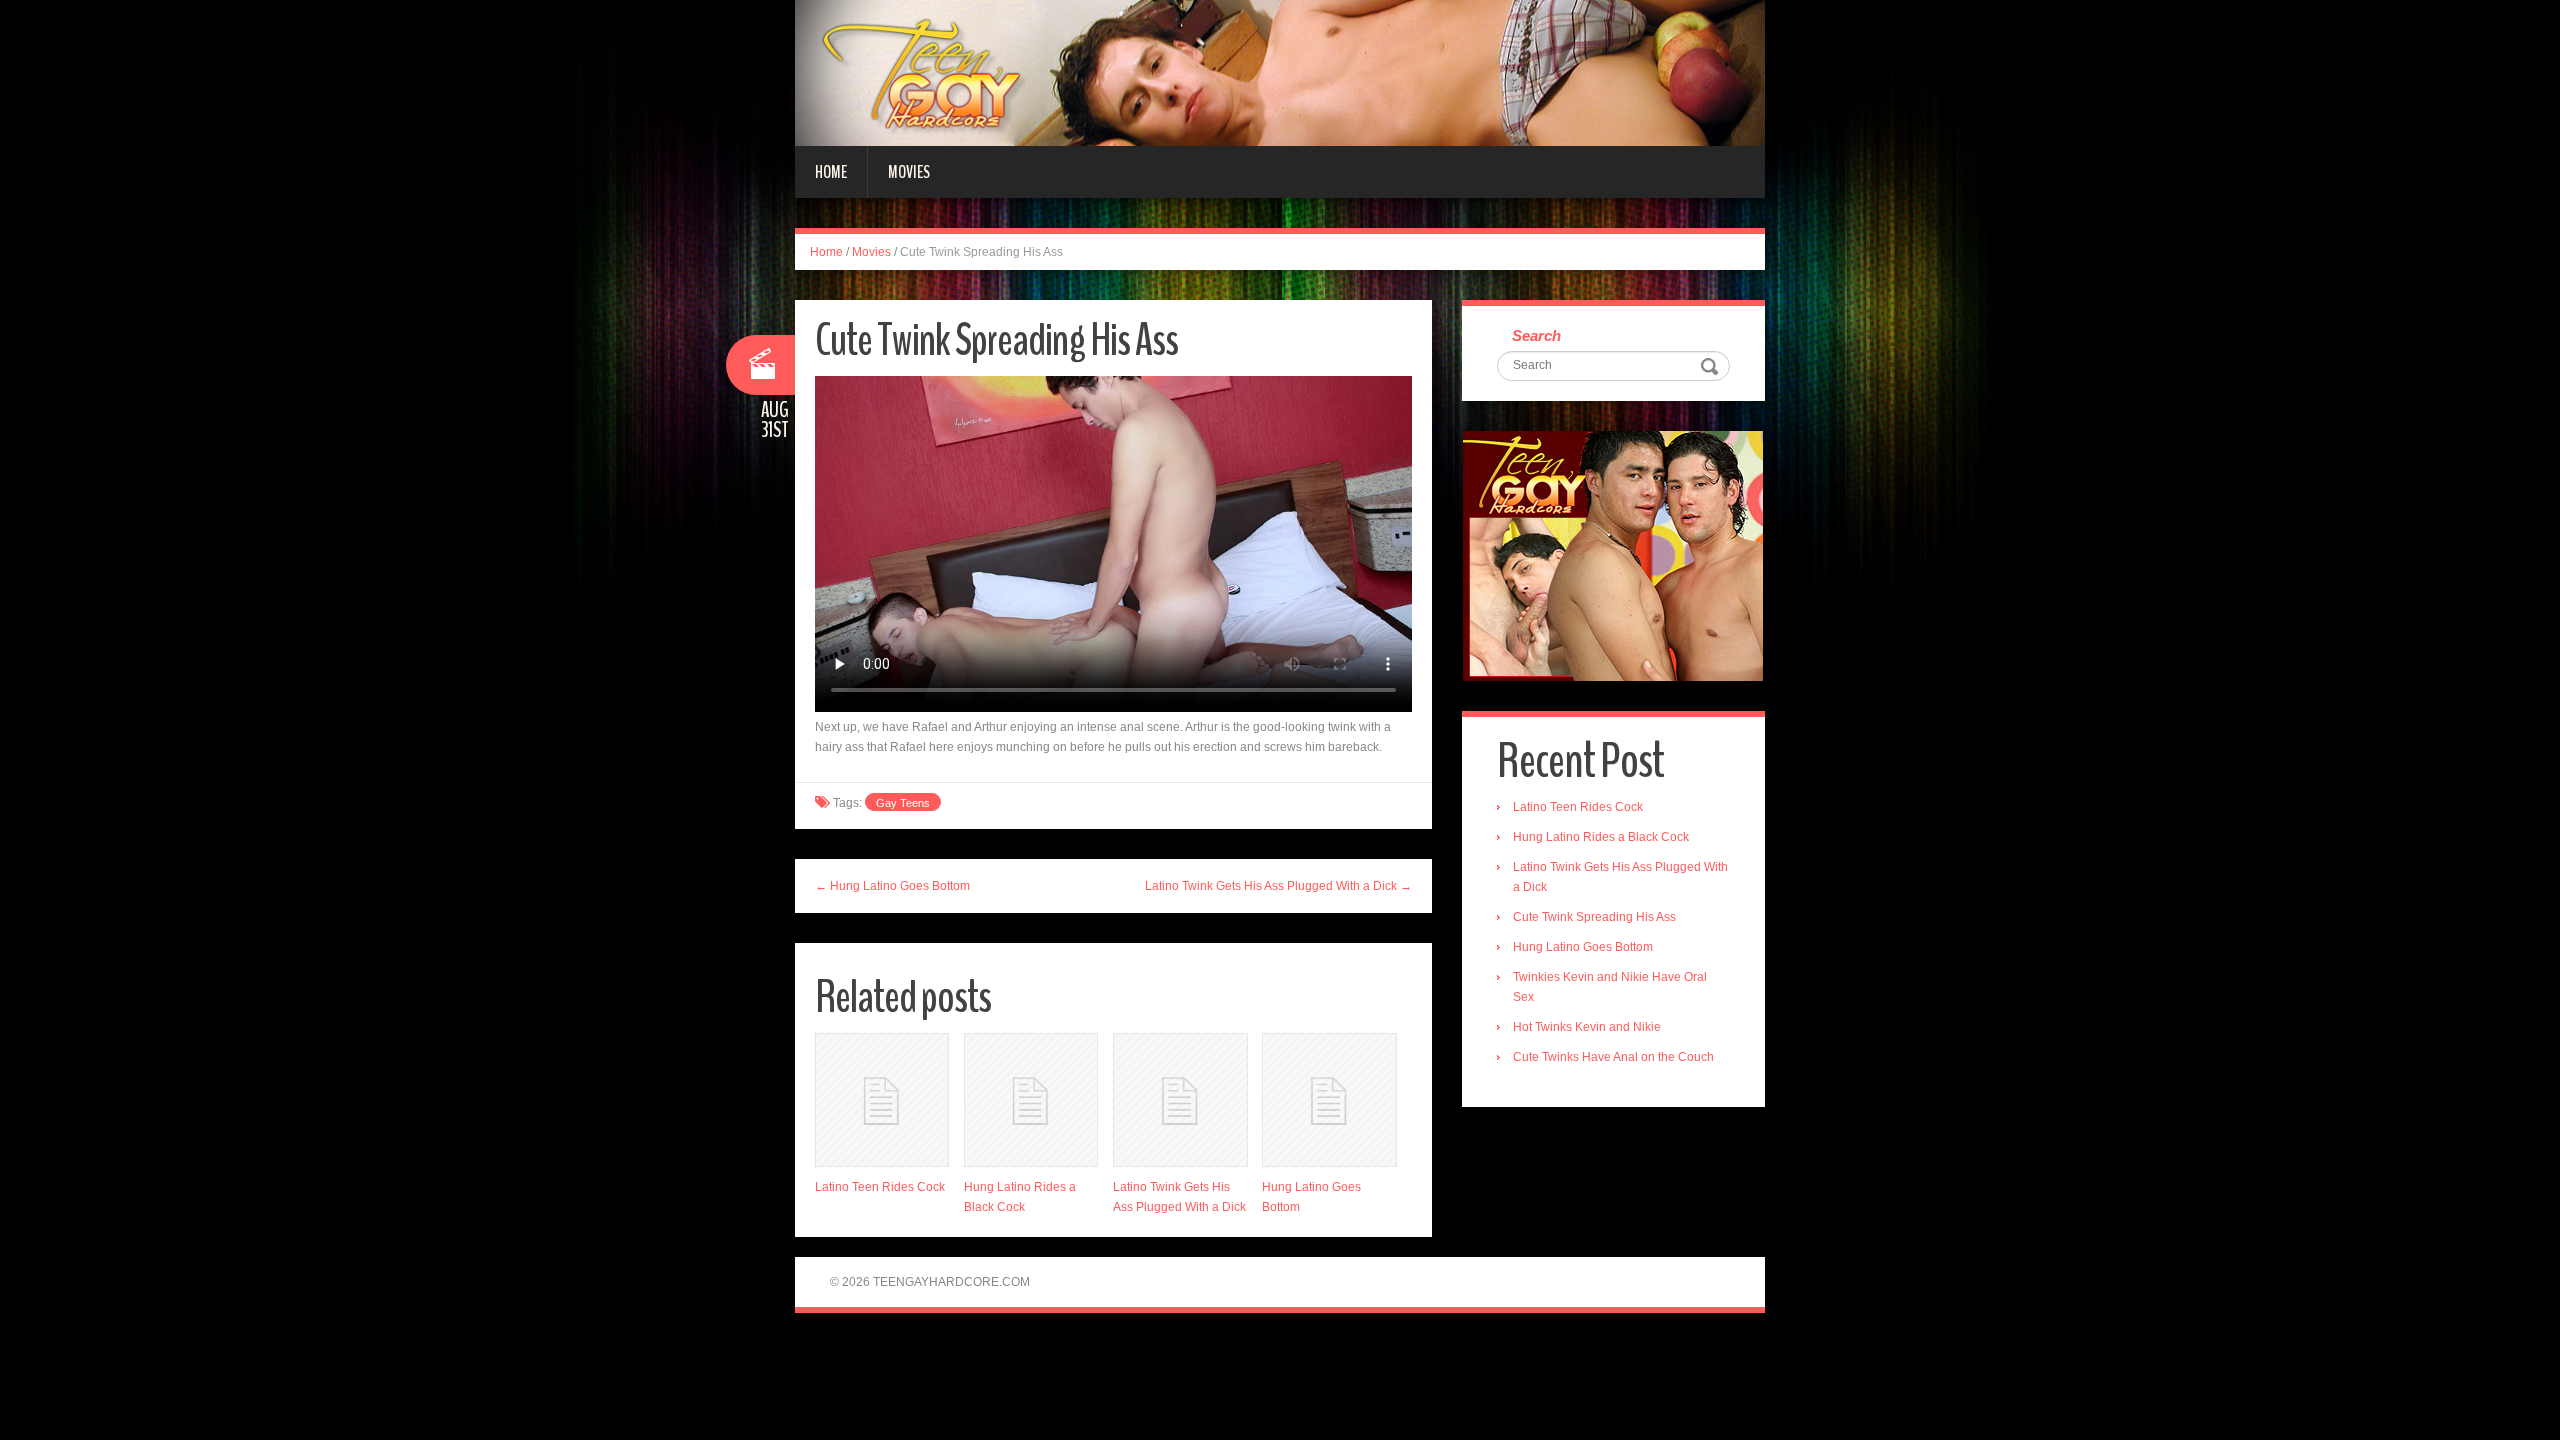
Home (831, 172)
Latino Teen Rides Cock (880, 1187)
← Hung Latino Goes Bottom (892, 886)
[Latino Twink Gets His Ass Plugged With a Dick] (1180, 1100)
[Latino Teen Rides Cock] (882, 1100)
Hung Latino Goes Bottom (1583, 947)
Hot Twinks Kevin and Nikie (1587, 1027)
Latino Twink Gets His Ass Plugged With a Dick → (1278, 886)
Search (1536, 335)
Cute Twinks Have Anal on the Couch (1613, 1057)
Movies (909, 172)
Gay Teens (903, 803)
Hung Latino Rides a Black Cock (1601, 837)
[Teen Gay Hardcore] (1280, 72)
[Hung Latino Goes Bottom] (1329, 1100)
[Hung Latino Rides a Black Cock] (1031, 1100)
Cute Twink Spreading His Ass (1594, 917)
